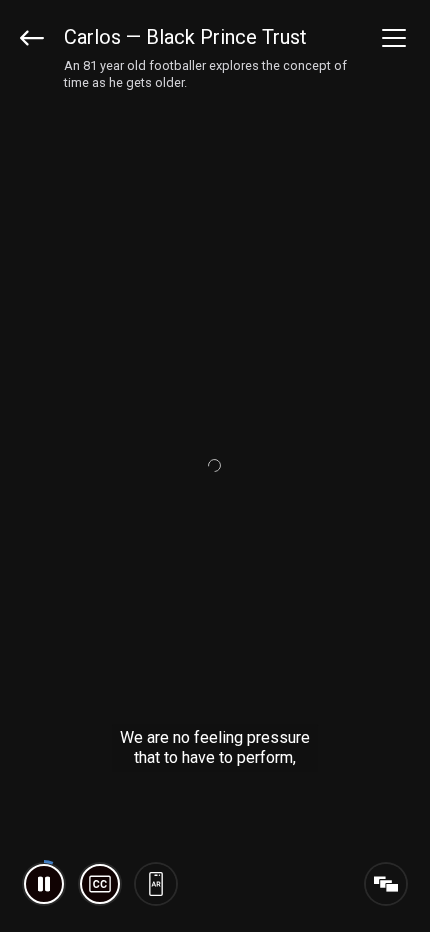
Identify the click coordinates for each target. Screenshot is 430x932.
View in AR (156, 884)
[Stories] (386, 884)
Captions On (100, 884)
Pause (44, 884)
